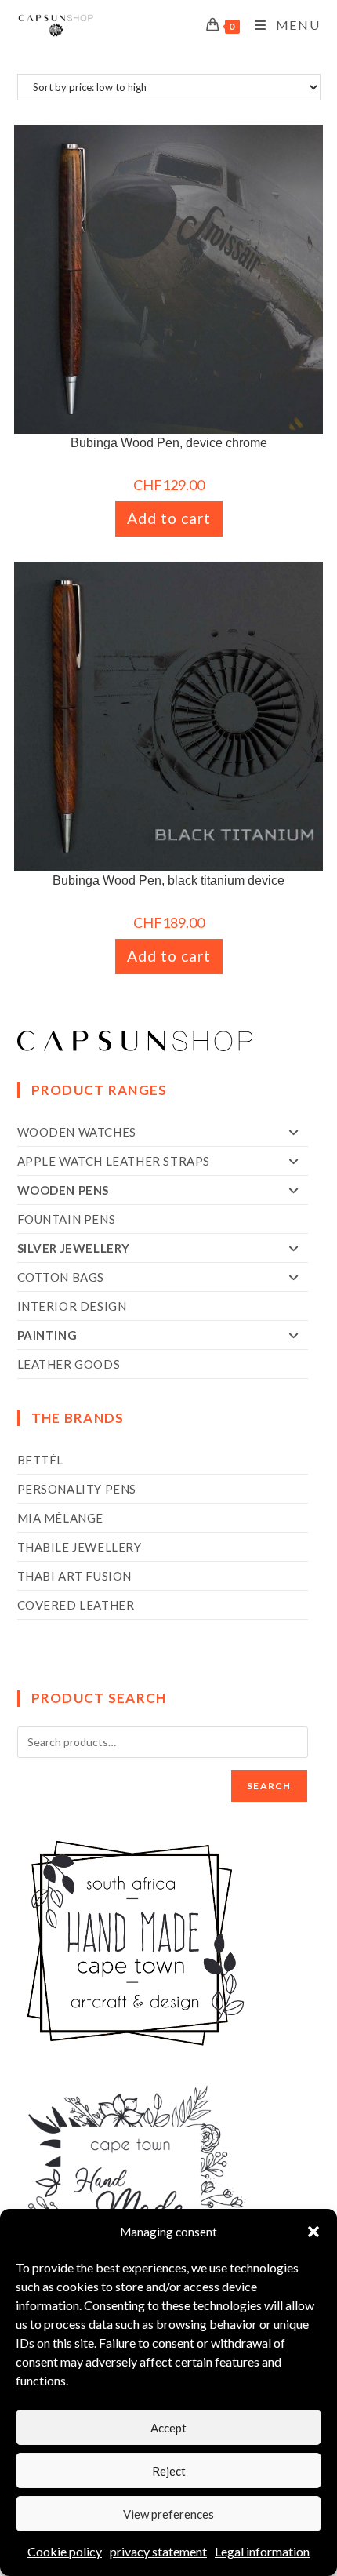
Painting (47, 1335)
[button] (313, 2232)
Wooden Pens (63, 1190)
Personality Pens (77, 1489)
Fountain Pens (67, 1219)
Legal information (262, 2551)
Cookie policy (65, 2551)
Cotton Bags (61, 1277)
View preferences (168, 2514)
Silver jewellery (74, 1248)
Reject (169, 2471)
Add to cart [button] (169, 518)
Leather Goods (69, 1364)
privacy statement (158, 2551)
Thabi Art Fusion (75, 1576)
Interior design (72, 1306)
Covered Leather (76, 1605)
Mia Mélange (61, 1518)
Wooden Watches (77, 1132)
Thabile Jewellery (80, 1547)
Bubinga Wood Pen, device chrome (169, 443)
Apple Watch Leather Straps (114, 1161)
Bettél (41, 1460)
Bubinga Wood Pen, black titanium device (168, 880)
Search (269, 1786)
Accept (168, 2428)
